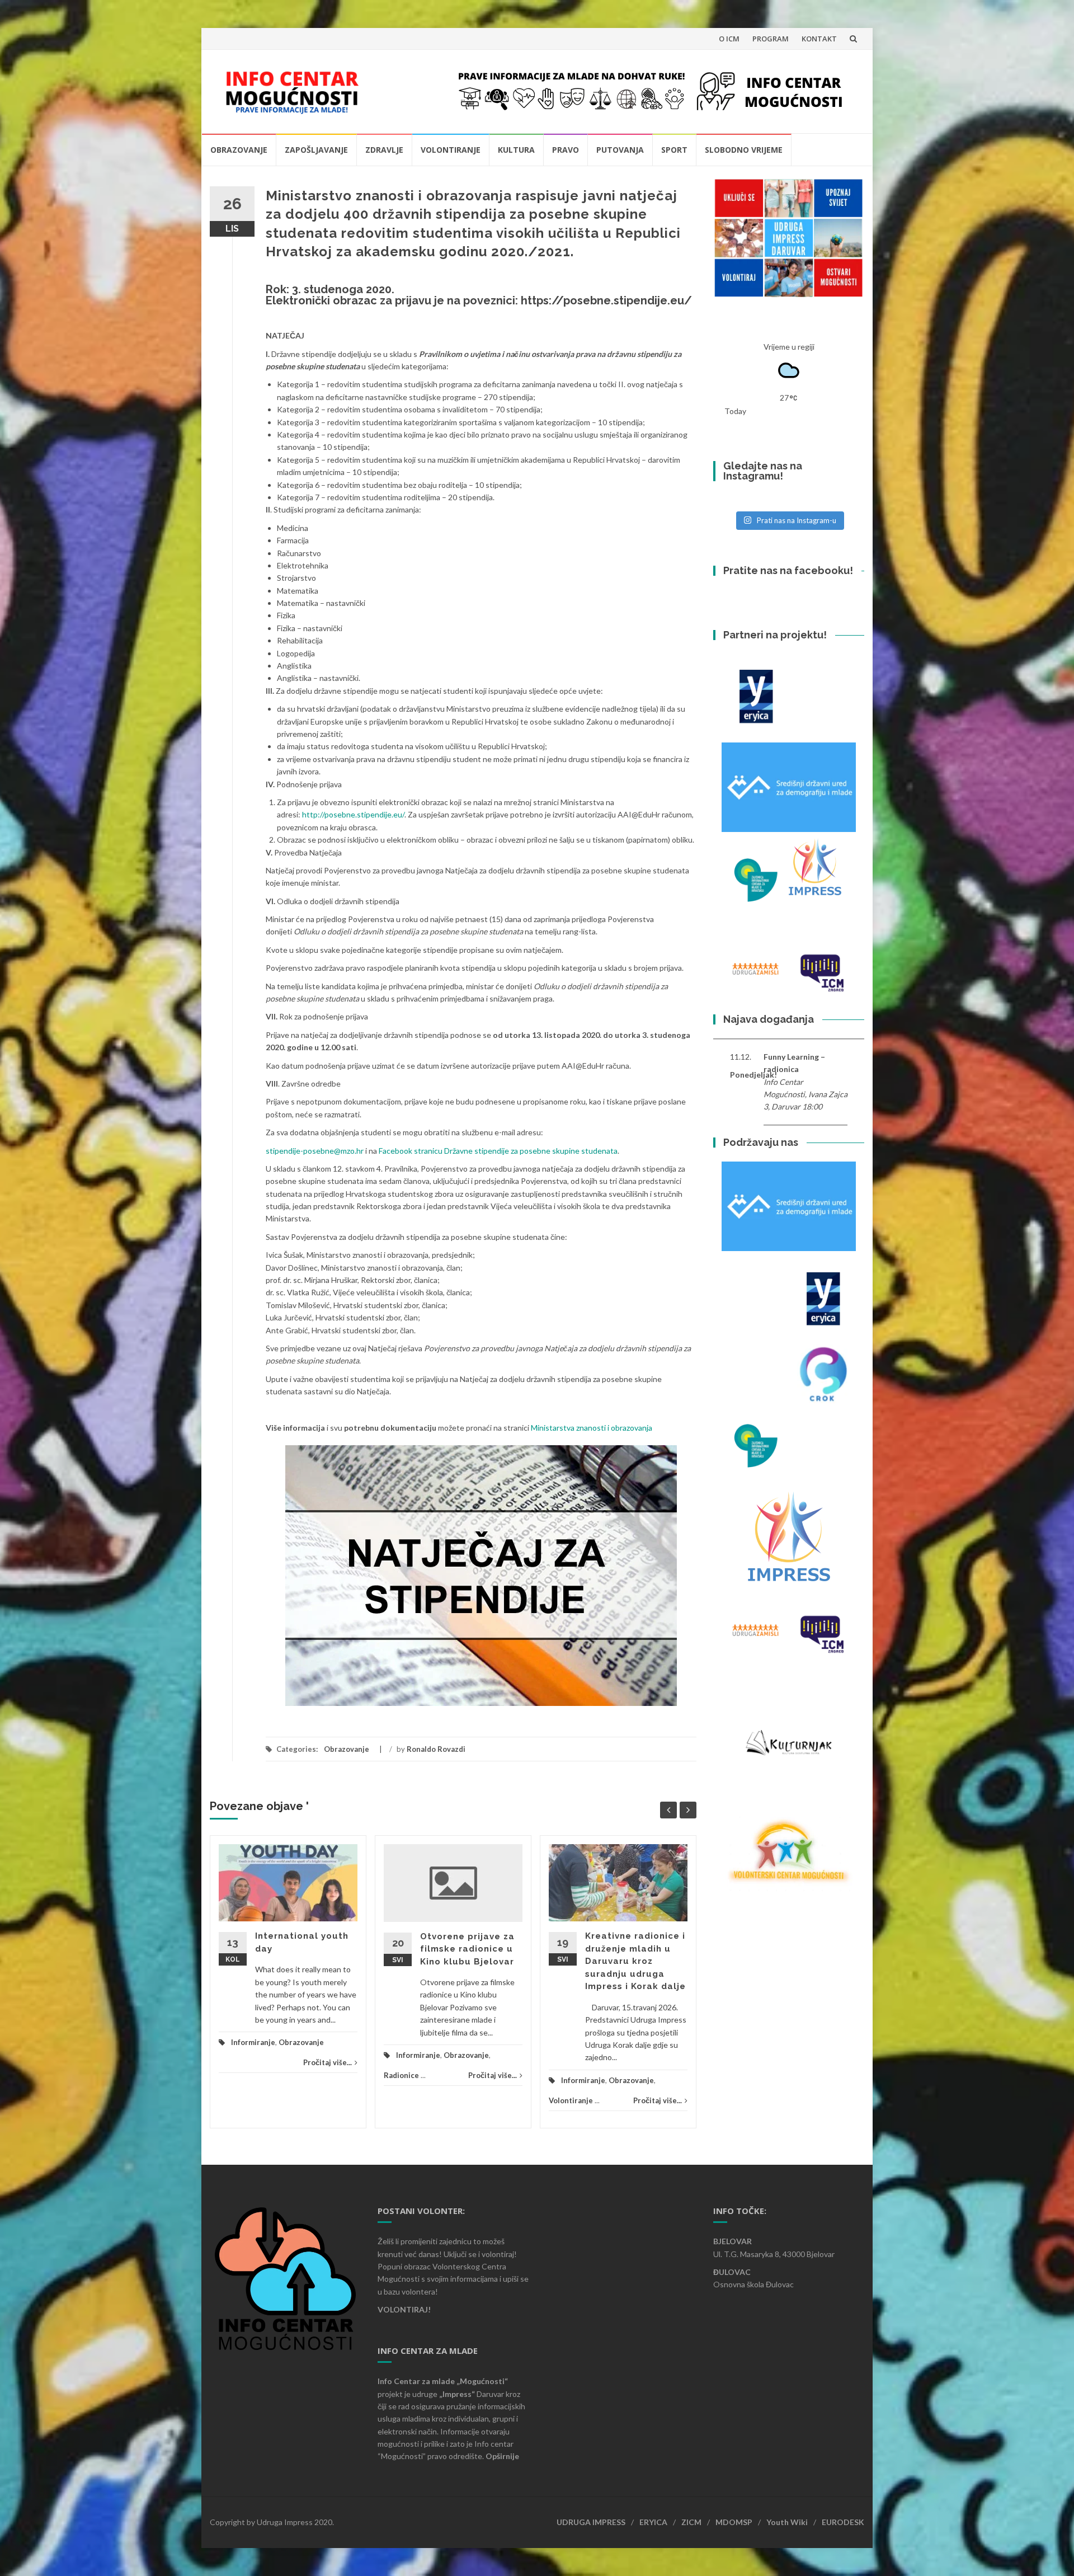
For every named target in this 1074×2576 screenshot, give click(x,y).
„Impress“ (458, 2394)
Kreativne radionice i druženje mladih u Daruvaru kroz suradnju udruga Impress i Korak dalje (635, 1961)
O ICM (729, 39)
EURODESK (843, 2522)
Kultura (516, 150)
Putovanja (620, 150)
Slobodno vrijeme (744, 150)
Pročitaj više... (328, 2062)
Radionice (401, 2075)
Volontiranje (451, 150)
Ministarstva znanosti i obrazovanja (592, 1428)
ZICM (691, 2522)
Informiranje (253, 2042)
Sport (674, 150)
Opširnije (502, 2456)
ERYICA (653, 2522)
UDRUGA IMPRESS (591, 2522)
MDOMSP (734, 2522)
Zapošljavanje (316, 150)
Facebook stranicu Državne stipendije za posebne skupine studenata (498, 1151)
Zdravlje (384, 150)
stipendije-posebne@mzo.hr (315, 1151)
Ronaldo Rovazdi (436, 1749)
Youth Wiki (787, 2522)
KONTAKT (819, 39)
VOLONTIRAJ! (404, 2309)
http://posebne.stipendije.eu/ (353, 814)
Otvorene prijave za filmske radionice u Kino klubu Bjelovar (467, 1949)
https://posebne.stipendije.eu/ (606, 300)
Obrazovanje (239, 150)
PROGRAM (771, 39)
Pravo (566, 150)
